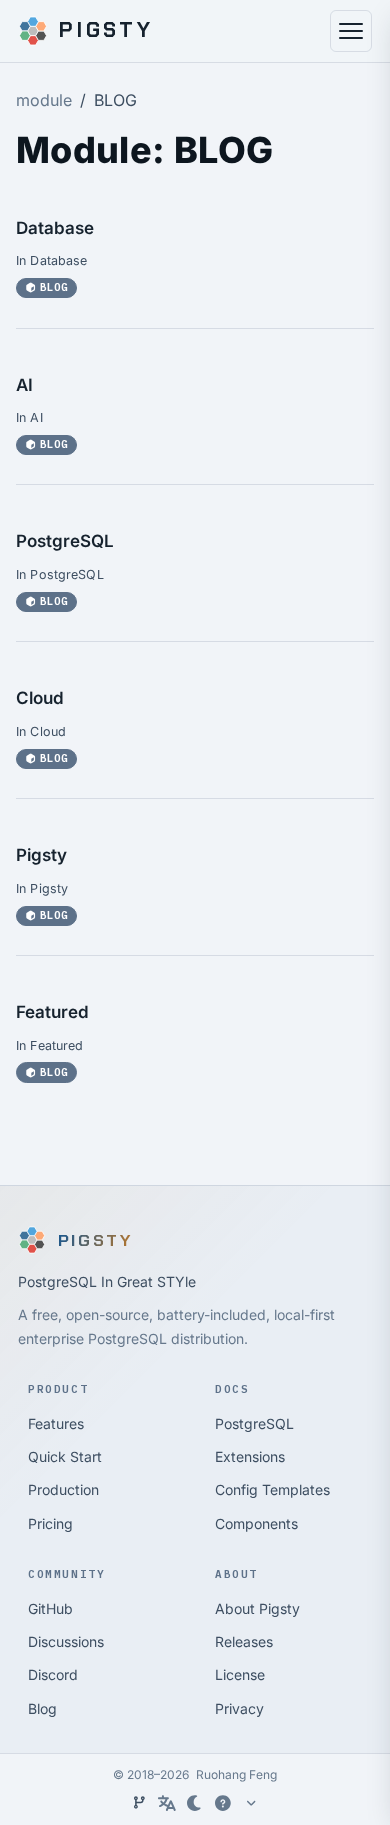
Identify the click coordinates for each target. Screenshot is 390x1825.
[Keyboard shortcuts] (223, 1803)
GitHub (50, 1608)
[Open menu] (351, 31)
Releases (244, 1641)
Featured (52, 1012)
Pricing (50, 1523)
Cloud (40, 698)
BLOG (54, 287)
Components (256, 1523)
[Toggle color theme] (195, 1803)
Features (56, 1423)
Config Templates (272, 1489)
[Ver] (139, 1803)
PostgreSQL (65, 541)
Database (55, 228)
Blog (42, 1708)
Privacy (239, 1708)
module (44, 100)
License (240, 1674)
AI (24, 385)
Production (63, 1489)
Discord (53, 1674)
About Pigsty (257, 1608)
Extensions (250, 1456)
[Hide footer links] (251, 1803)
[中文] (167, 1803)
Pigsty (41, 855)
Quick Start (65, 1456)
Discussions (66, 1641)
